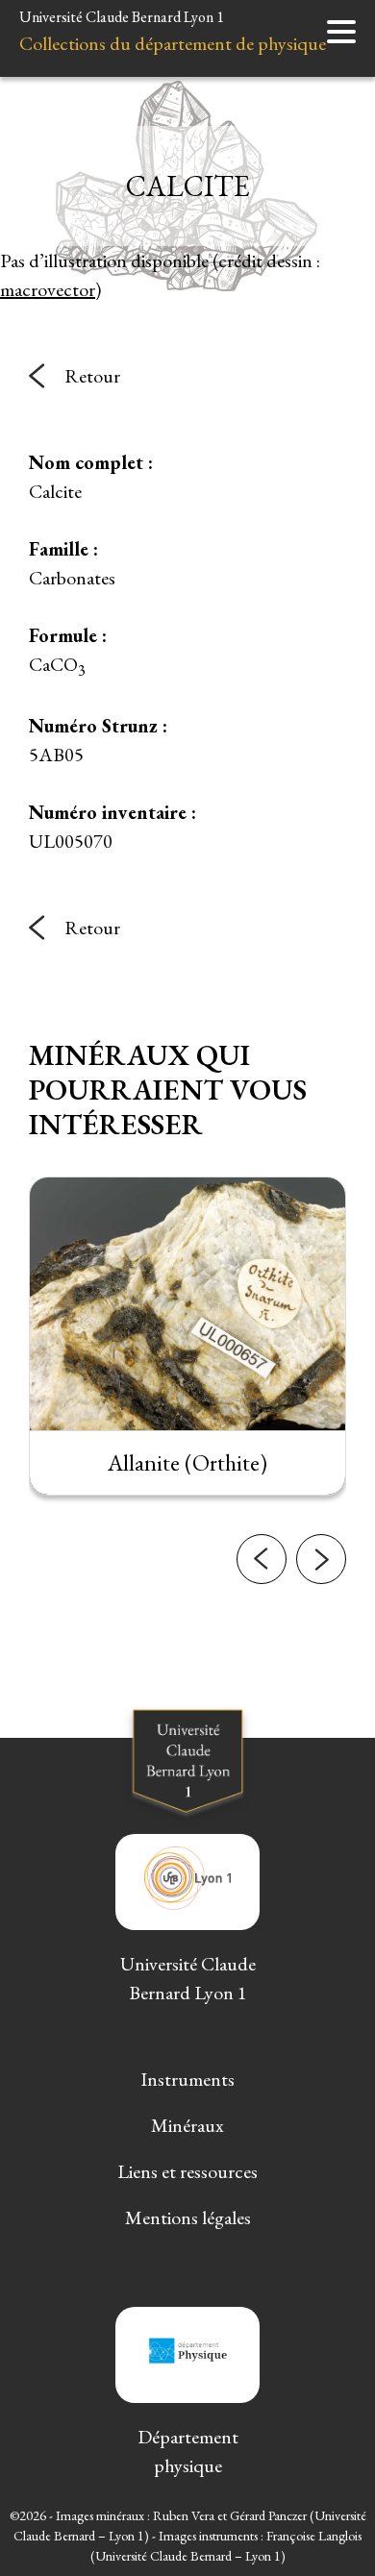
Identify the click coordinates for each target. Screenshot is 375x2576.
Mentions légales (188, 2217)
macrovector (48, 289)
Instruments (187, 2079)
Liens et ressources (187, 2171)
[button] (262, 1559)
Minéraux (187, 2125)
